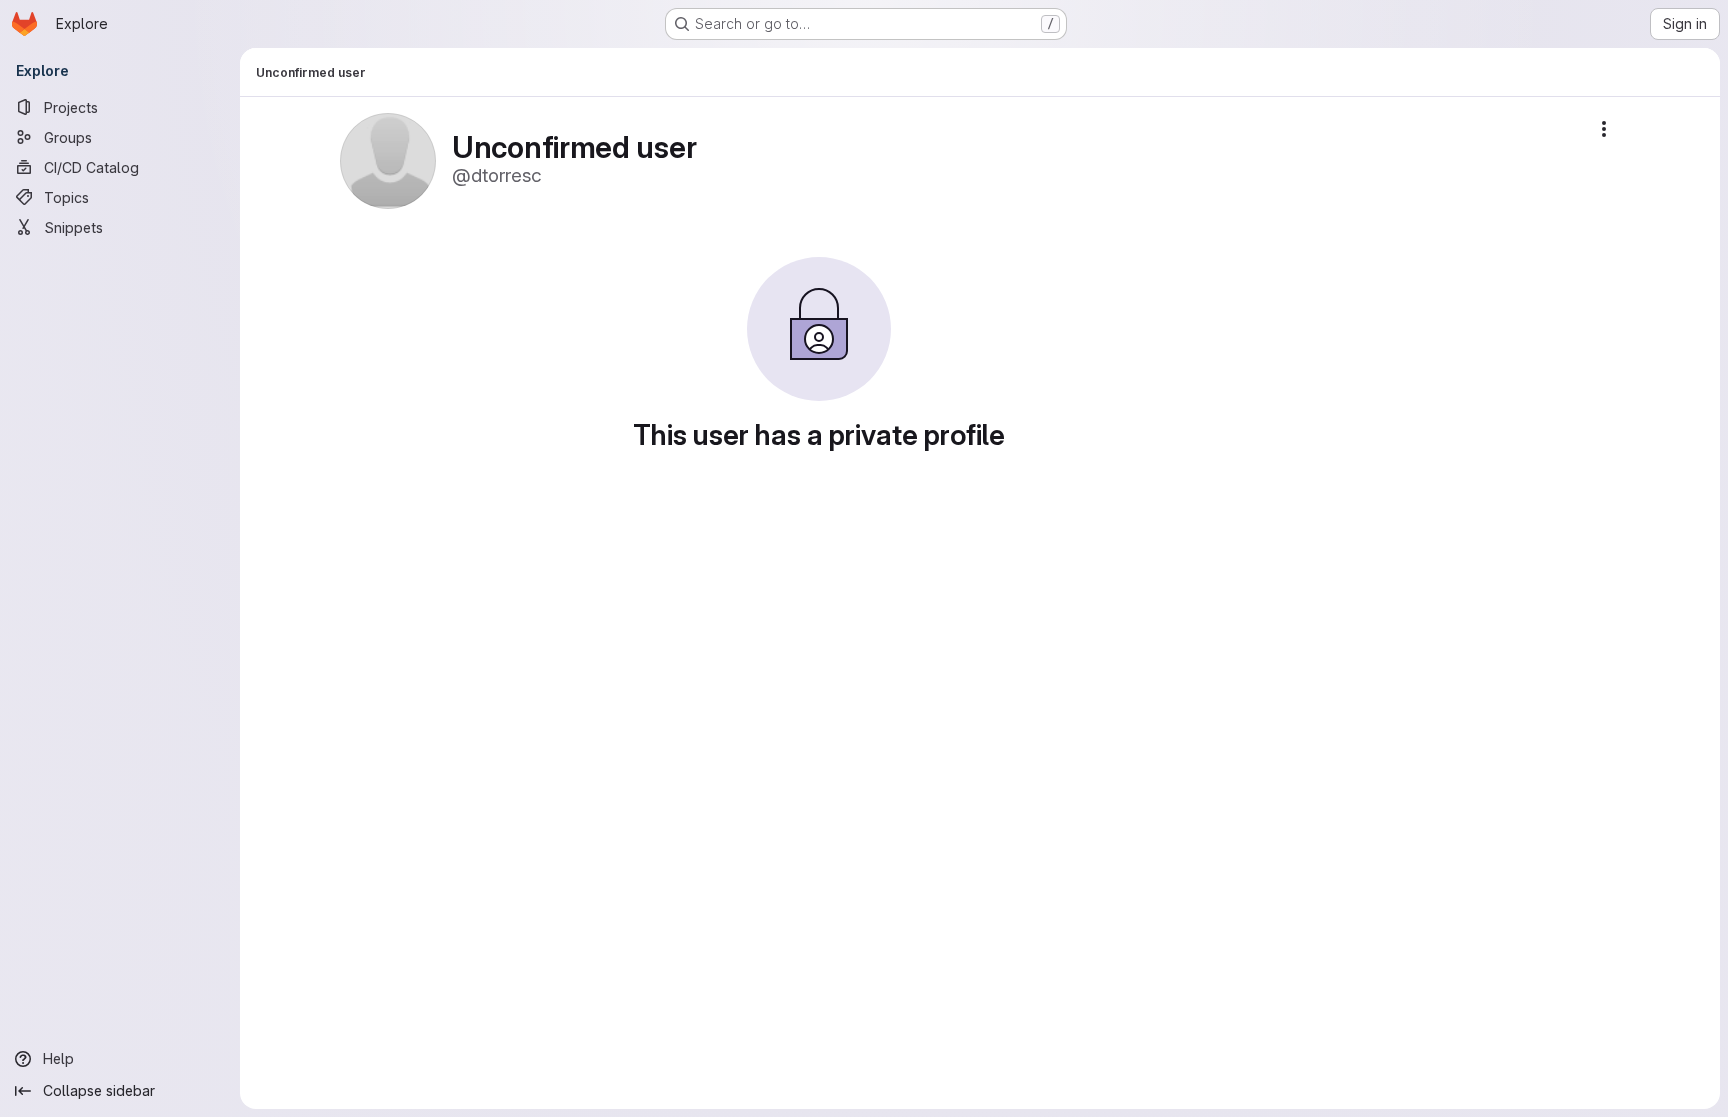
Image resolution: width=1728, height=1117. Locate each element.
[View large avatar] (388, 159)
